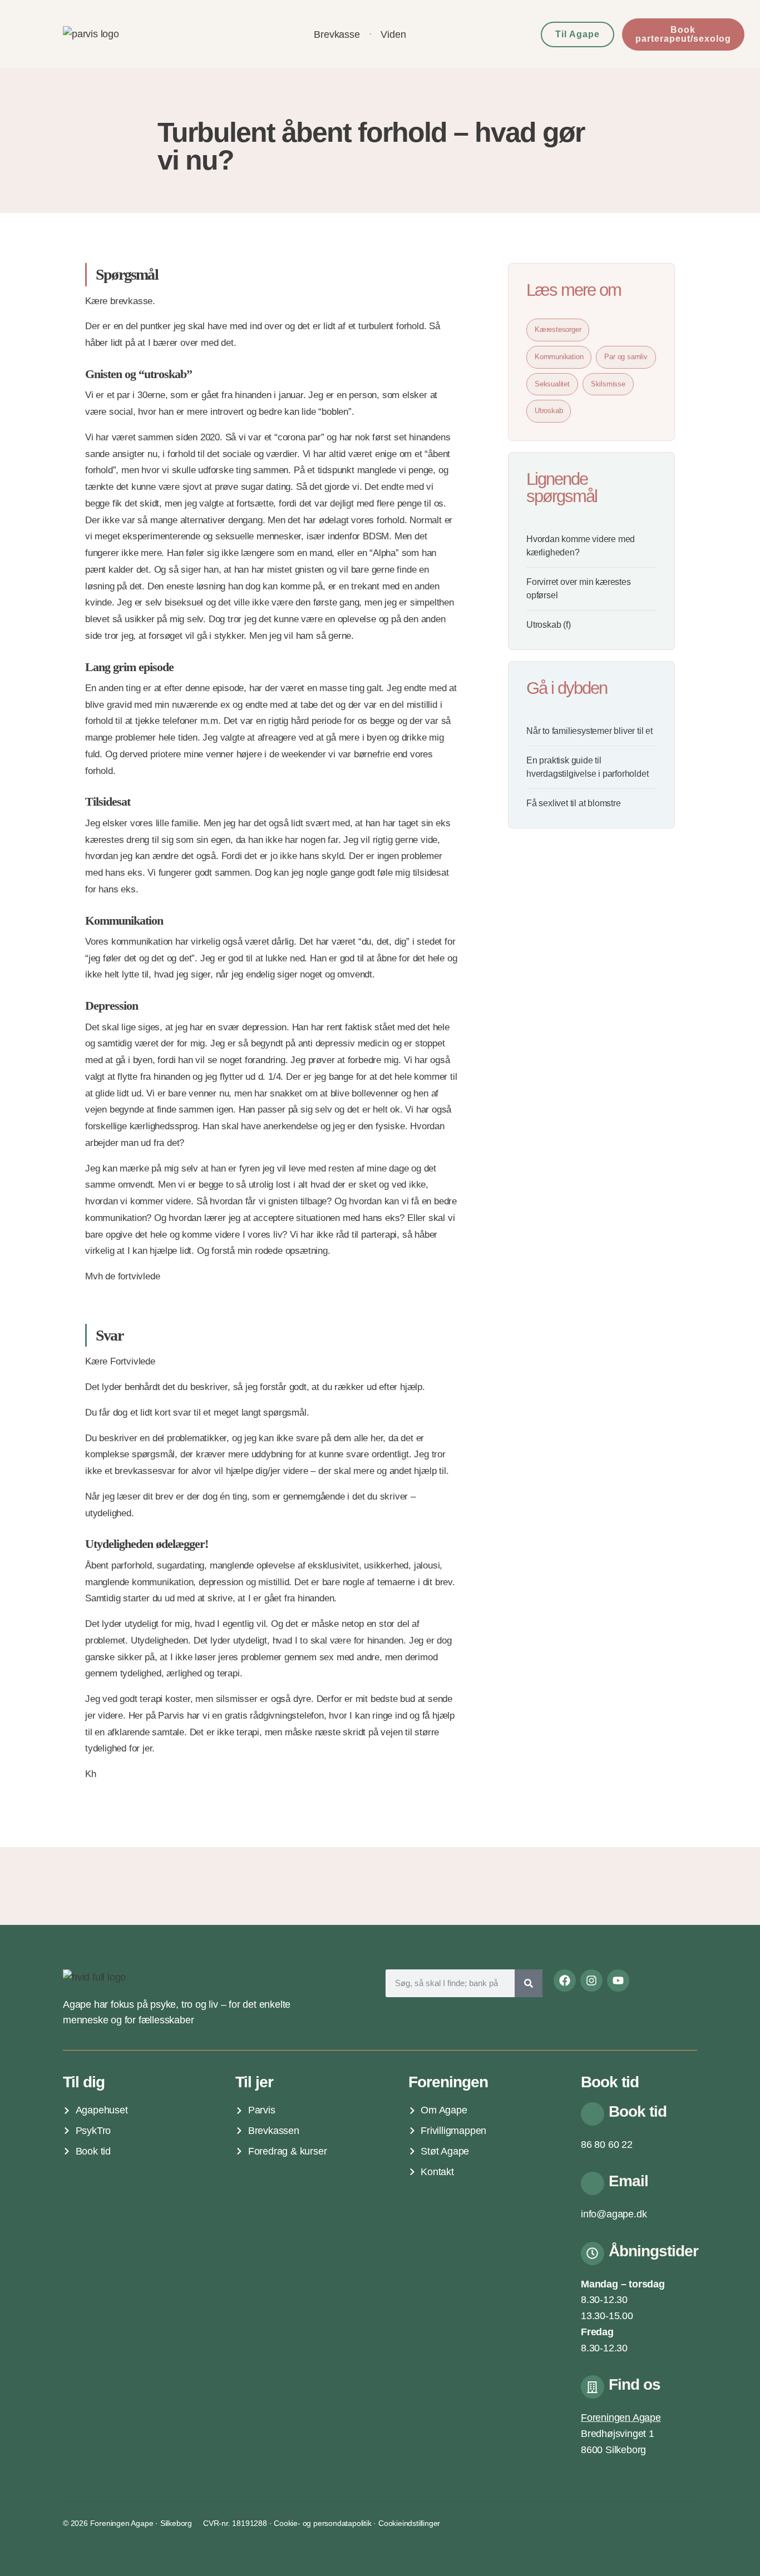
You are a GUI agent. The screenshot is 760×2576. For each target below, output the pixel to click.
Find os (635, 2384)
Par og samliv (626, 357)
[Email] (593, 2183)
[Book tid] (593, 2114)
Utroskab (549, 411)
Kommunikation (559, 357)
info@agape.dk (614, 2214)
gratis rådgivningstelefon (274, 1716)
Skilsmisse (608, 384)
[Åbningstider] (593, 2254)
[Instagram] (591, 1981)
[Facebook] (565, 1981)
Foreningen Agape (621, 2418)
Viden (393, 34)
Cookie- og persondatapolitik (322, 2523)
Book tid (638, 2111)
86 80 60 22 (607, 2145)
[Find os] (593, 2387)
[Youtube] (618, 1981)
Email (628, 2181)
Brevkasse (337, 34)
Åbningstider (653, 2251)
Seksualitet (552, 384)
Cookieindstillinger (409, 2523)
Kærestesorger (558, 329)
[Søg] (529, 1983)
